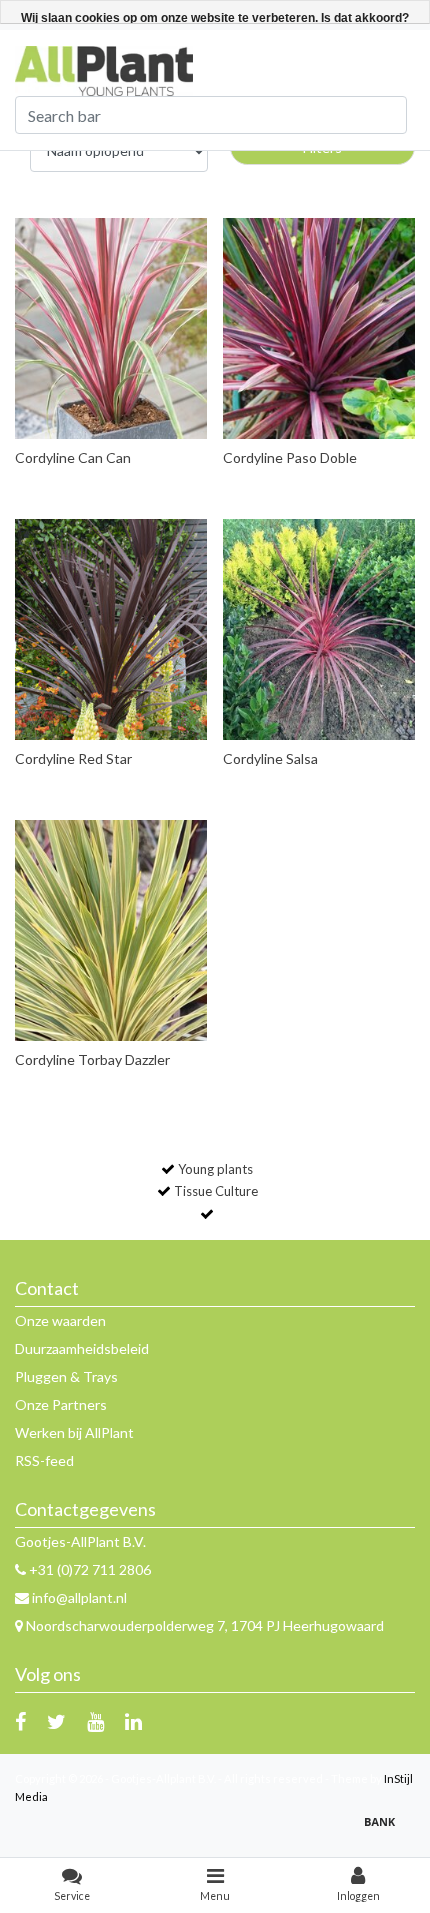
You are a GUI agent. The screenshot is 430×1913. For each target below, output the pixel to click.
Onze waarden (60, 1320)
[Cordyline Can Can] (111, 328)
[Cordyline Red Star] (111, 629)
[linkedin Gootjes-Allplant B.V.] (133, 1721)
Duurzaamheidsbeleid (82, 1348)
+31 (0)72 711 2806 (88, 1569)
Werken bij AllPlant (74, 1432)
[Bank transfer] (385, 1830)
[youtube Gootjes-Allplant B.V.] (95, 1721)
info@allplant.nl (79, 1597)
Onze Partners (61, 1404)
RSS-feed (44, 1460)
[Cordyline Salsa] (319, 629)
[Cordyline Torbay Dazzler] (111, 930)
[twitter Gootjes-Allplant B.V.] (56, 1721)
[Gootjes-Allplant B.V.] (104, 69)
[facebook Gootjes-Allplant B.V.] (20, 1721)
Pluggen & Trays (66, 1376)
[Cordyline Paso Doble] (319, 328)
